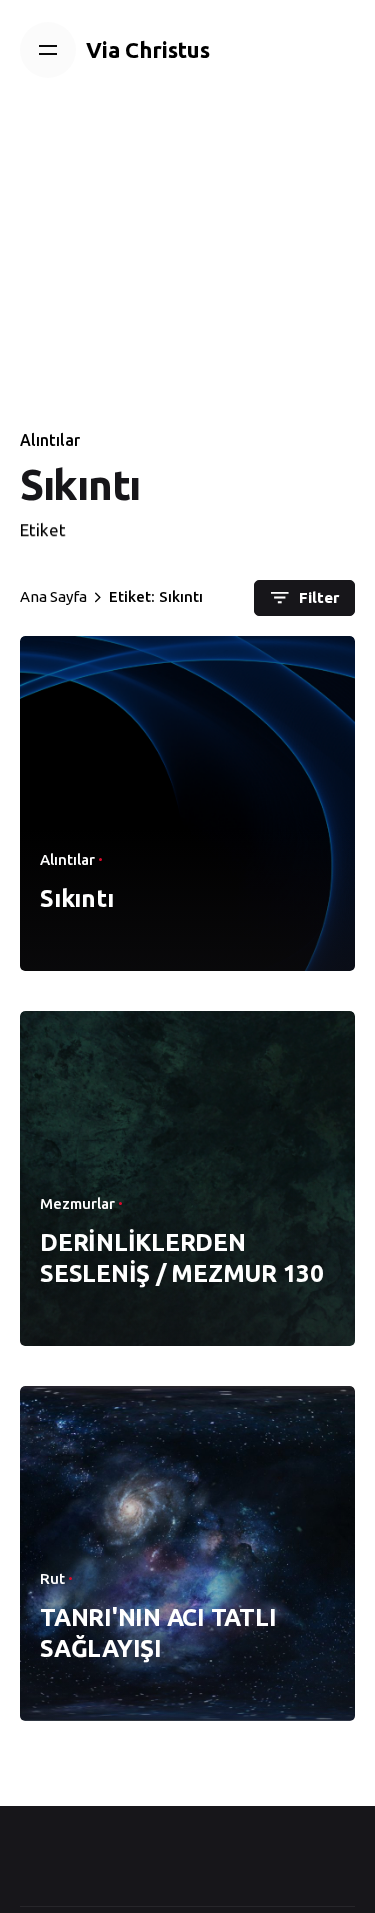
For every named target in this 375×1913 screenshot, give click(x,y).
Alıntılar (50, 440)
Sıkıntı (76, 898)
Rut (52, 1578)
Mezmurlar (77, 1203)
